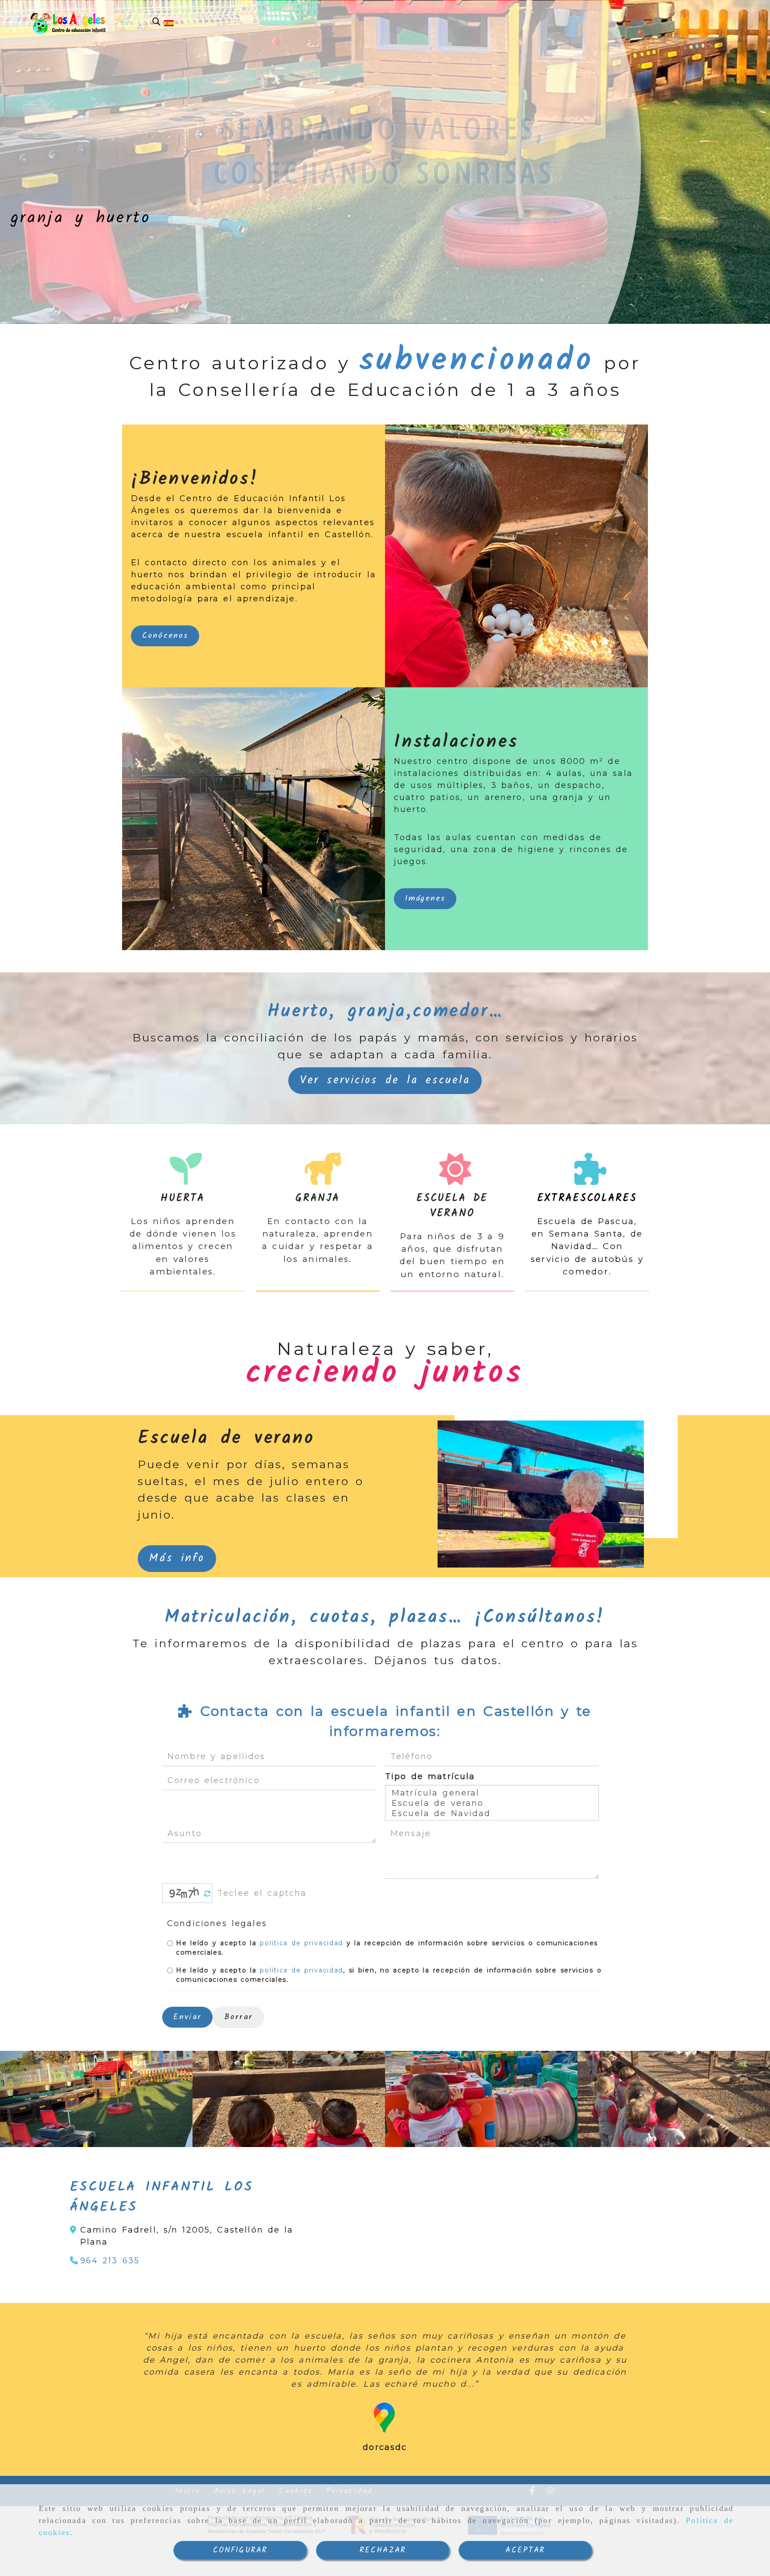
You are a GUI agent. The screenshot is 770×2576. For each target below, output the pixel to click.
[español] (169, 23)
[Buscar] (156, 22)
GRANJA (317, 1198)
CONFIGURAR (240, 2550)
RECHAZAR (383, 2550)
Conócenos (165, 636)
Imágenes (425, 899)
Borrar (238, 2017)
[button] (385, 1081)
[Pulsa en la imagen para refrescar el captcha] (185, 1893)
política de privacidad (301, 1943)
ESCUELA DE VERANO (452, 1206)
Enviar (187, 2017)
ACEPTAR (525, 2550)
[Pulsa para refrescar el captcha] (207, 1894)
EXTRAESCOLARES (587, 1198)
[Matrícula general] (492, 1793)
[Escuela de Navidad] (492, 1814)
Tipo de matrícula (430, 1776)
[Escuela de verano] (492, 1803)
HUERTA (183, 1198)
